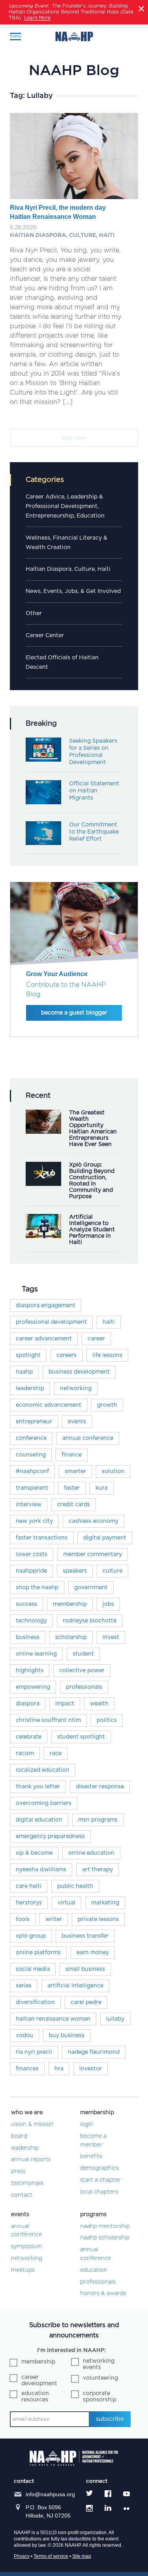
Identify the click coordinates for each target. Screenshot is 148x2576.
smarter (75, 1471)
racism (25, 1754)
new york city (34, 1521)
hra (59, 2069)
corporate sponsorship (100, 2397)
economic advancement (49, 1405)
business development (79, 1372)
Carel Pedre (86, 2002)
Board (19, 2136)
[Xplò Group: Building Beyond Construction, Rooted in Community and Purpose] (43, 1184)
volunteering (100, 2378)
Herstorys (29, 1903)
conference (31, 1438)
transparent (32, 1488)
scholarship (71, 1637)
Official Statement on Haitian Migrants (94, 791)
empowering (33, 1687)
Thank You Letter (38, 1787)
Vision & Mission (32, 2124)
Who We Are (27, 2113)
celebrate (29, 1737)
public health (75, 1886)
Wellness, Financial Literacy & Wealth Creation (67, 543)
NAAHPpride (31, 1571)
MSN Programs (98, 1820)
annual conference (88, 1438)
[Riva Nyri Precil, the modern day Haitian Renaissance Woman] (74, 194)
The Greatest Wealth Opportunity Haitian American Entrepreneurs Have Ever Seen (93, 1129)
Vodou (24, 2036)
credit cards (74, 1505)
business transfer (85, 1936)
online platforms (38, 1953)
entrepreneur (34, 1422)
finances (27, 2069)
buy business (67, 2036)
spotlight (28, 1355)
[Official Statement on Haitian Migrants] (43, 802)
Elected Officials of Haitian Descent (62, 662)
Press (18, 2171)
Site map (82, 2556)
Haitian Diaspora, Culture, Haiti (68, 569)
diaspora (28, 1704)
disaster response (100, 1787)
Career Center (45, 636)
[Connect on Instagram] (89, 2508)
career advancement (44, 1339)
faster (72, 1488)
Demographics (99, 2168)
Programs (93, 2215)
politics (107, 1720)
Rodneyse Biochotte (90, 1621)
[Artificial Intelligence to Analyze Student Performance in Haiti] (43, 1236)
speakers (75, 1571)
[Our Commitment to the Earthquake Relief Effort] (43, 843)
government (91, 1588)
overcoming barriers (44, 1803)
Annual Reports (31, 2160)
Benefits (91, 2156)
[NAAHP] (74, 37)
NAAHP (24, 1372)
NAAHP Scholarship (105, 2238)
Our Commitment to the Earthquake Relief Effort (94, 832)
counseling (31, 1455)
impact (65, 1704)
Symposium (26, 2247)
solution (113, 1471)
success (26, 1604)
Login (87, 2124)
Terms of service (51, 2556)
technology (31, 1621)
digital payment (105, 1538)
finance (72, 1455)
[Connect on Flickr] (128, 2508)
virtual (67, 1903)
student (83, 1654)
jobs (108, 1604)
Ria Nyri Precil (34, 2052)
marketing (105, 1903)
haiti (109, 1322)
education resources (35, 2397)
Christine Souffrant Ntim (48, 1720)
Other (34, 613)
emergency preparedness (50, 1837)
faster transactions (42, 1538)
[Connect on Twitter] (89, 2494)
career (96, 1339)
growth (107, 1405)
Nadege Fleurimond (94, 2052)
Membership (97, 2113)
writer (54, 1919)
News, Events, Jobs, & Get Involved (73, 591)
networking (76, 1389)
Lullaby (115, 2019)
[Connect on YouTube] (126, 2494)
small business (85, 1969)
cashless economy (94, 1521)
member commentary (93, 1554)
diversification (35, 2002)
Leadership (30, 1389)
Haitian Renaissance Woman (53, 2019)
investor (91, 2069)
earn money (93, 1953)
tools (23, 1919)
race (56, 1754)
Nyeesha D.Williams (41, 1870)
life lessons (107, 1355)
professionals (84, 1687)
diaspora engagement (46, 1306)
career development (39, 2380)
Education (94, 2270)
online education (91, 1853)
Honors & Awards (103, 2294)
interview (29, 1505)
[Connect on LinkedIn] (108, 2508)
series (24, 1986)
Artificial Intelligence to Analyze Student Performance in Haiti (92, 1230)
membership (70, 1604)
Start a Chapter (100, 2180)
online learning (36, 1654)
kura (102, 1488)
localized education (43, 1770)
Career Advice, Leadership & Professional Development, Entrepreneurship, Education (65, 506)
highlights (30, 1671)
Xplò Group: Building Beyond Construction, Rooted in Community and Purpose (92, 1181)
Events (20, 2215)
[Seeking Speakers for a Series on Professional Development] (43, 760)
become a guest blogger (74, 1013)
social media (33, 1969)
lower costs (32, 1554)
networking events (99, 2364)
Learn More (37, 18)
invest (111, 1637)
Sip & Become (34, 1853)
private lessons (98, 1919)
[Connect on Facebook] (108, 2494)
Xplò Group (31, 1936)
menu (15, 36)
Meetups (23, 2270)
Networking (27, 2258)
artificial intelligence (75, 1986)
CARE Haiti (29, 1886)
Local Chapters (99, 2192)
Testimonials (27, 2183)
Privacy (22, 2556)
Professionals (98, 2282)
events (77, 1422)
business (28, 1637)
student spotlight (81, 1737)
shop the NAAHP (37, 1588)
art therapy (97, 1870)
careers (67, 1355)
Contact (22, 2195)
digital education (39, 1820)
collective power (82, 1671)
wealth (99, 1704)
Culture (112, 1571)
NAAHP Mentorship (105, 2226)
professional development (51, 1322)
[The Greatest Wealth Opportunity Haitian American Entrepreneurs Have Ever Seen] (43, 1132)
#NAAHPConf (32, 1471)
